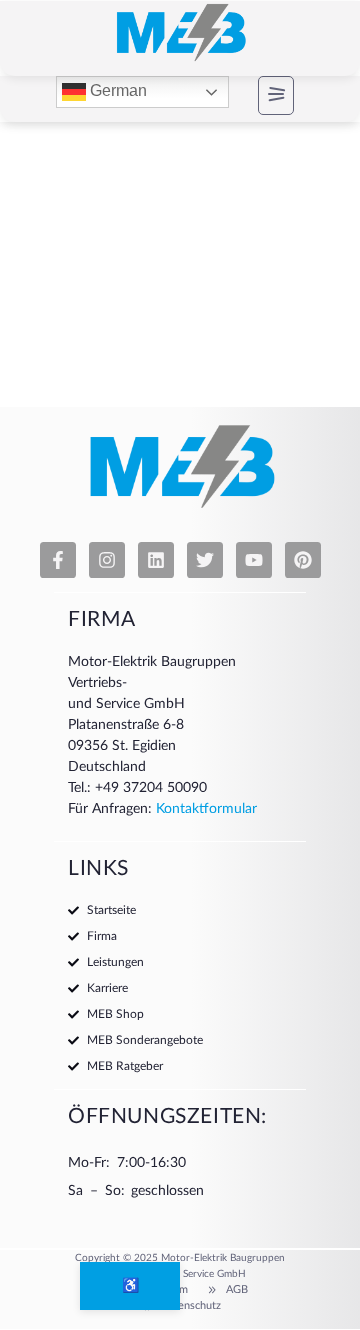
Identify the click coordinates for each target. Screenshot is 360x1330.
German (116, 91)
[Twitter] (205, 560)
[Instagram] (107, 560)
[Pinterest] (303, 560)
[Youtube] (254, 560)
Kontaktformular (206, 809)
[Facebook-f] (58, 560)
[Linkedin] (156, 560)
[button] (259, 95)
